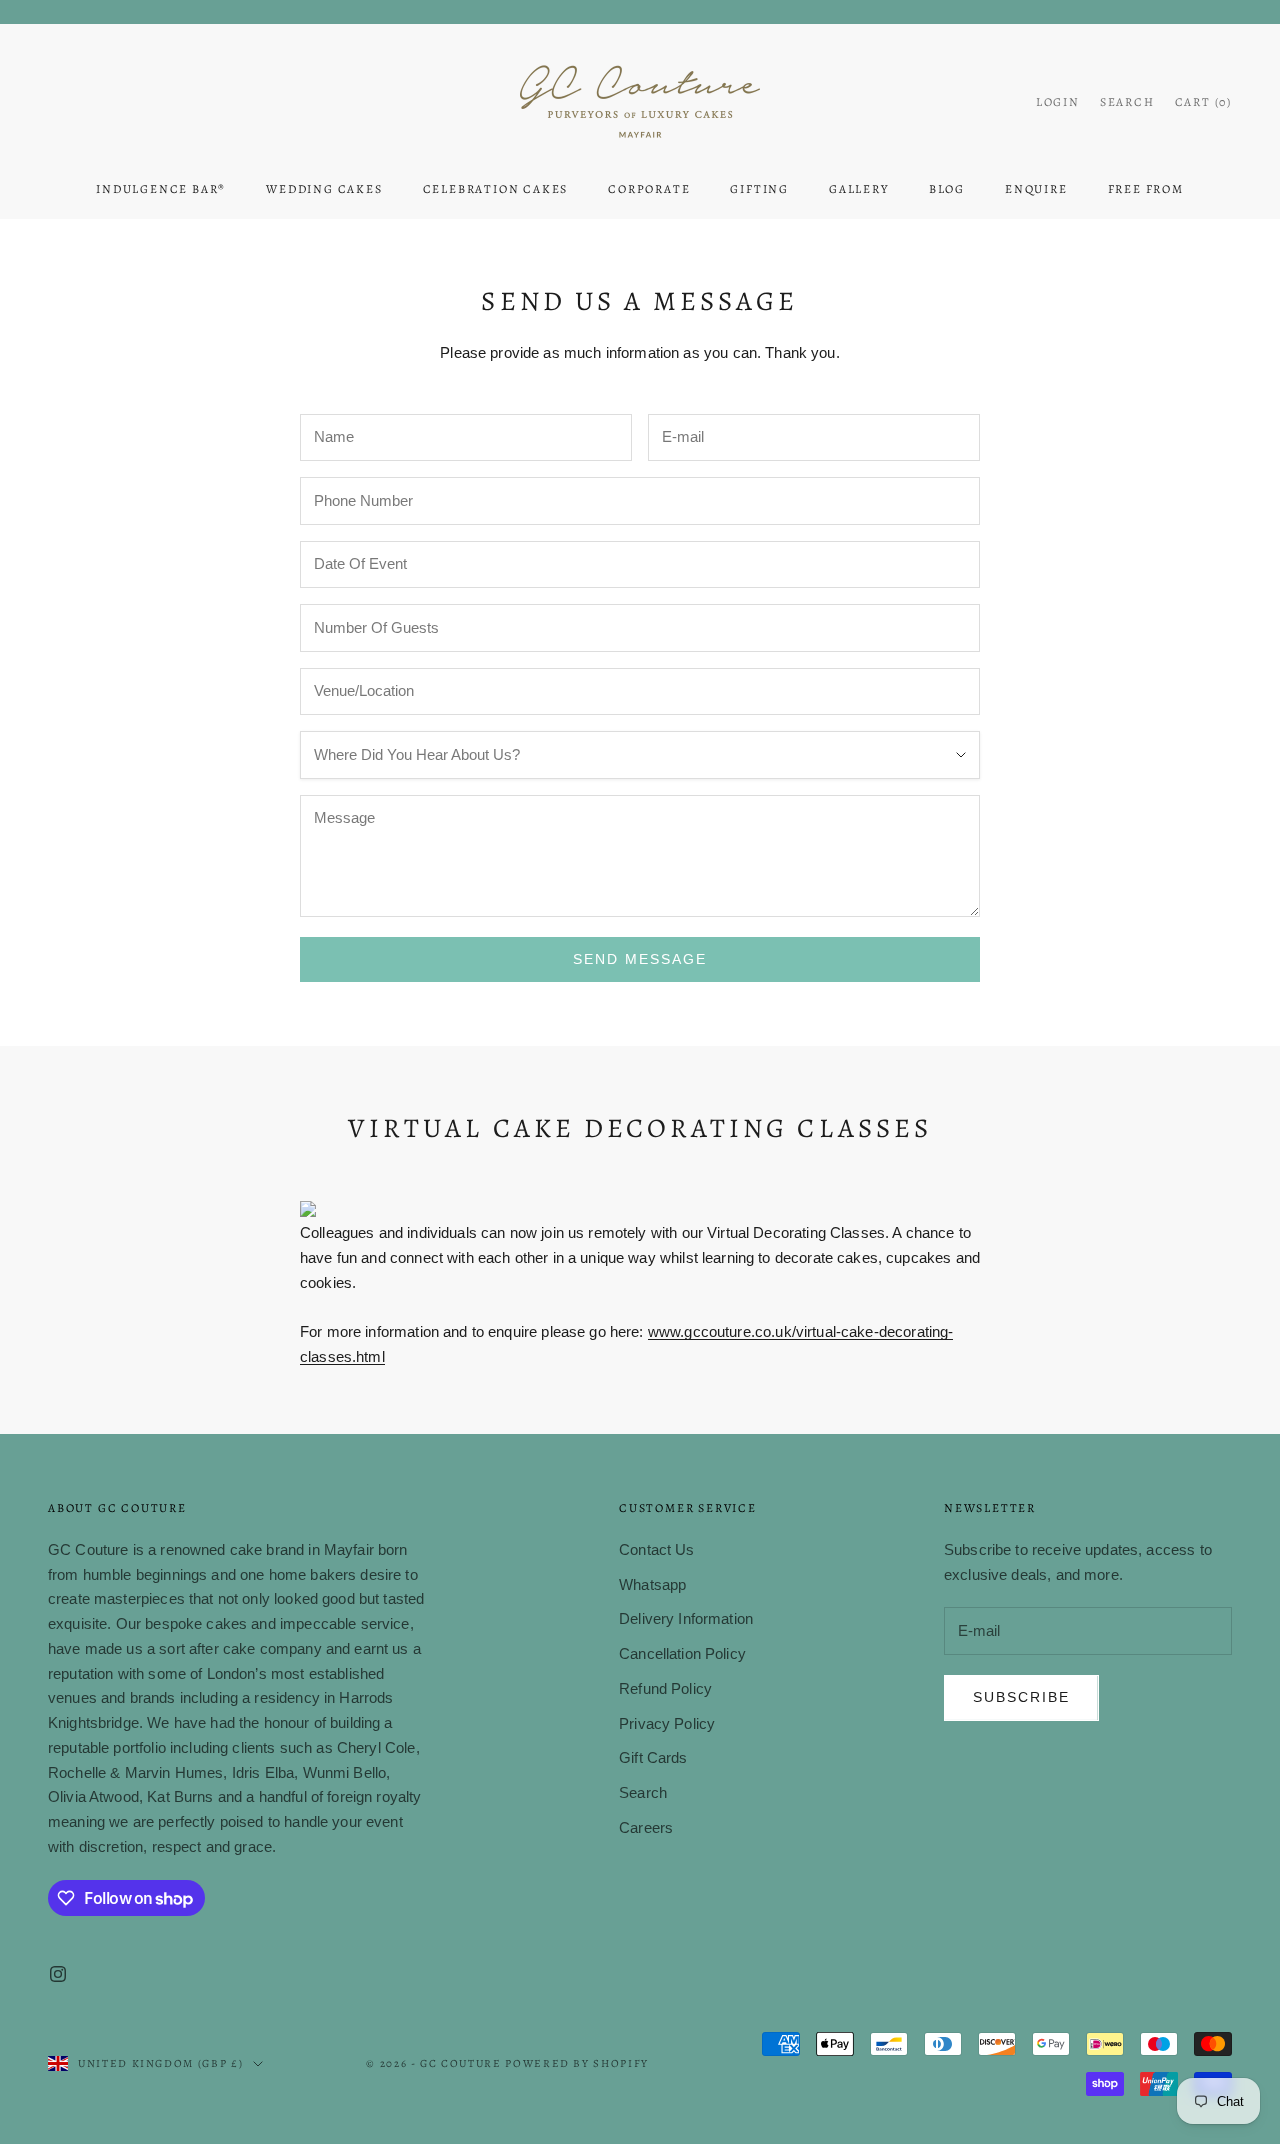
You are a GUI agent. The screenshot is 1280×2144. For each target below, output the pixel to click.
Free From (1146, 189)
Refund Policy (665, 1688)
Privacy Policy (667, 1723)
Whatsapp (652, 1584)
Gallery (859, 189)
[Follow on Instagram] (58, 1974)
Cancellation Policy (682, 1653)
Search (643, 1792)
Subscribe (1021, 1697)
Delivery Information (686, 1618)
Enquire (1036, 189)
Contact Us (657, 1549)
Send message (640, 959)
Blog (947, 189)
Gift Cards (653, 1757)
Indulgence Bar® (161, 189)
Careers (646, 1827)
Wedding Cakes (324, 189)
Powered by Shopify (577, 2063)
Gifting (759, 189)
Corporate (649, 189)
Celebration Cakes (496, 189)
